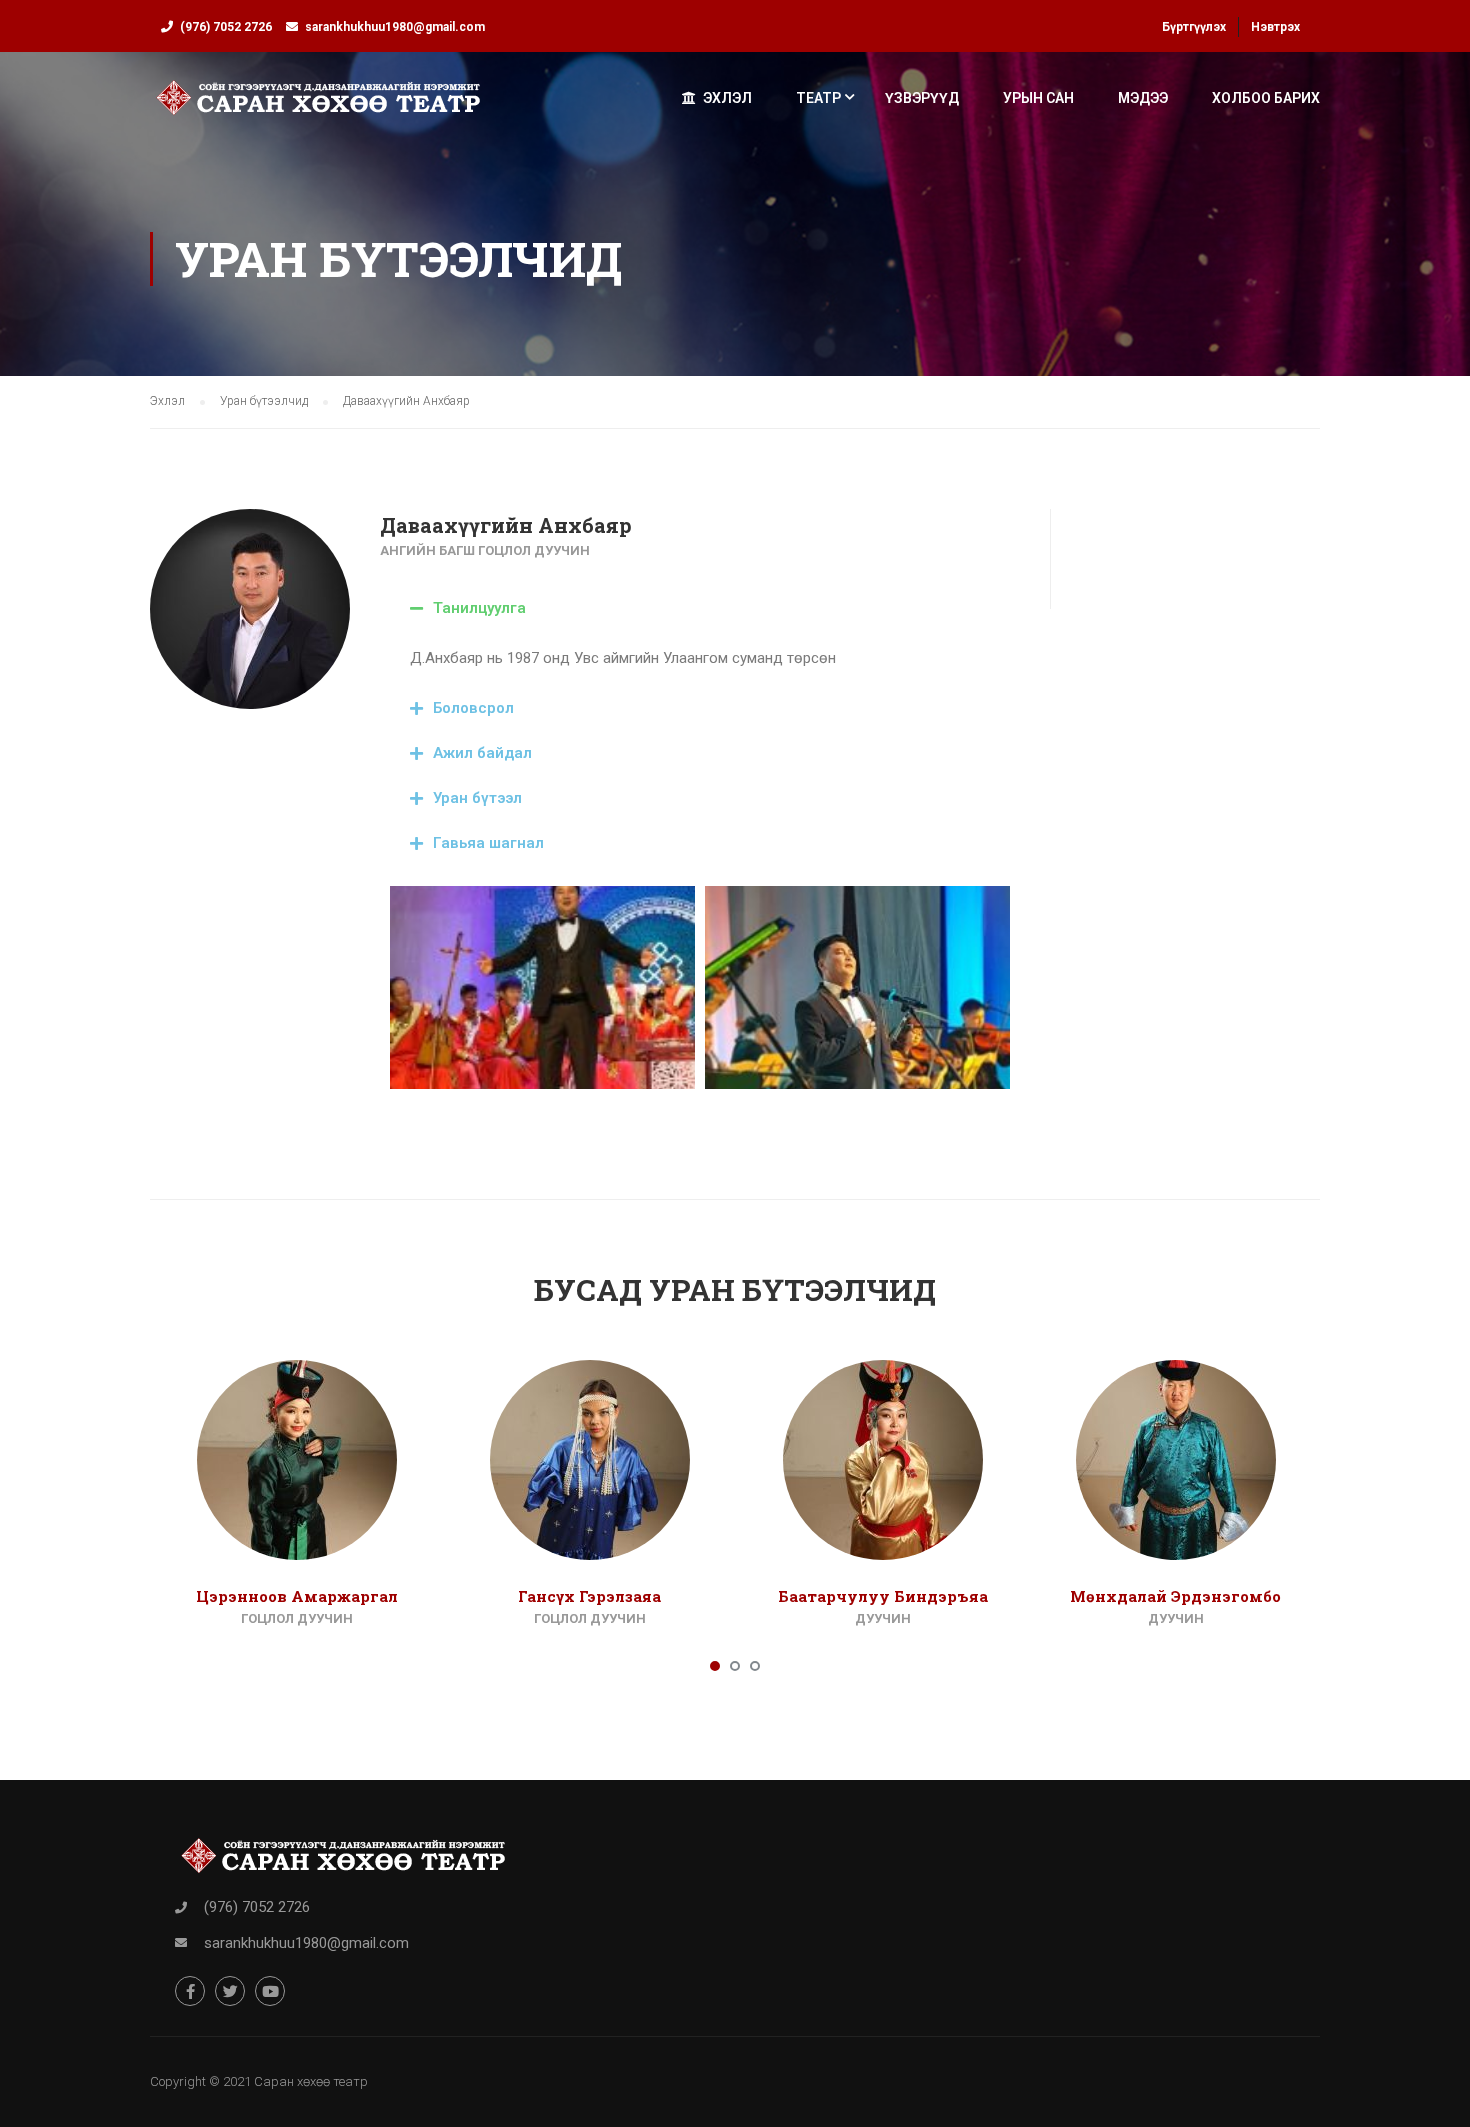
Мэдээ (1143, 98)
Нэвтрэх (1275, 27)
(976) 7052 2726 (226, 27)
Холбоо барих (1266, 98)
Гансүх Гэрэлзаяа (589, 1596)
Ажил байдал (482, 753)
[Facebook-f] (190, 1991)
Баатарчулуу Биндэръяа (883, 1596)
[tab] (700, 608)
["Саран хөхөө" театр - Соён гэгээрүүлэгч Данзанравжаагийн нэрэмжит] (318, 107)
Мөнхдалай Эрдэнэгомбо (1175, 1596)
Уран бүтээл (477, 798)
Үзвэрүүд (922, 98)
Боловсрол (473, 708)
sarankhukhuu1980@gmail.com (395, 27)
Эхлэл (727, 98)
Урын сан (1038, 98)
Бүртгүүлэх (1194, 27)
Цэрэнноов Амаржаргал (297, 1596)
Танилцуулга (479, 608)
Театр (818, 98)
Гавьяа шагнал (488, 843)
